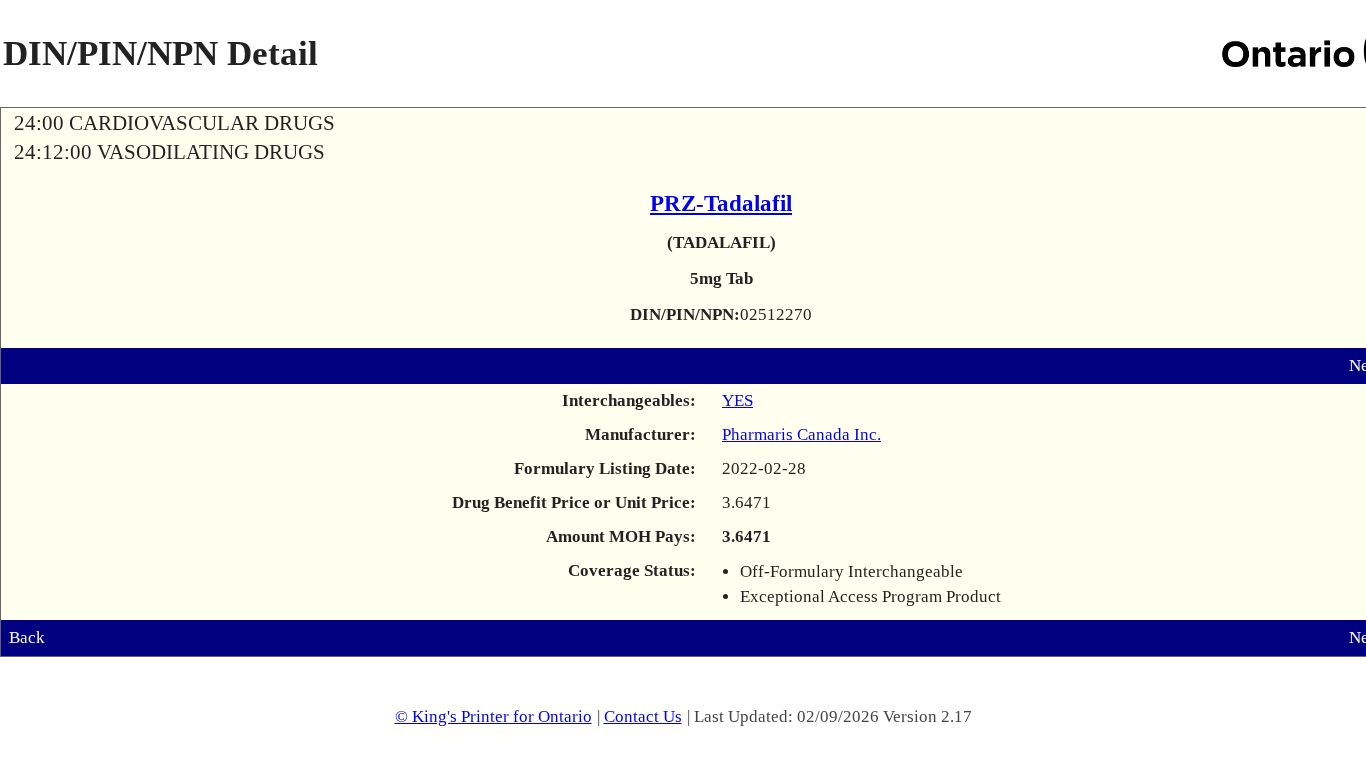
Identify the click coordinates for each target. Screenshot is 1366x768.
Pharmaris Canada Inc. (801, 434)
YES (737, 400)
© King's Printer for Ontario (493, 716)
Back (27, 637)
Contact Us (643, 716)
